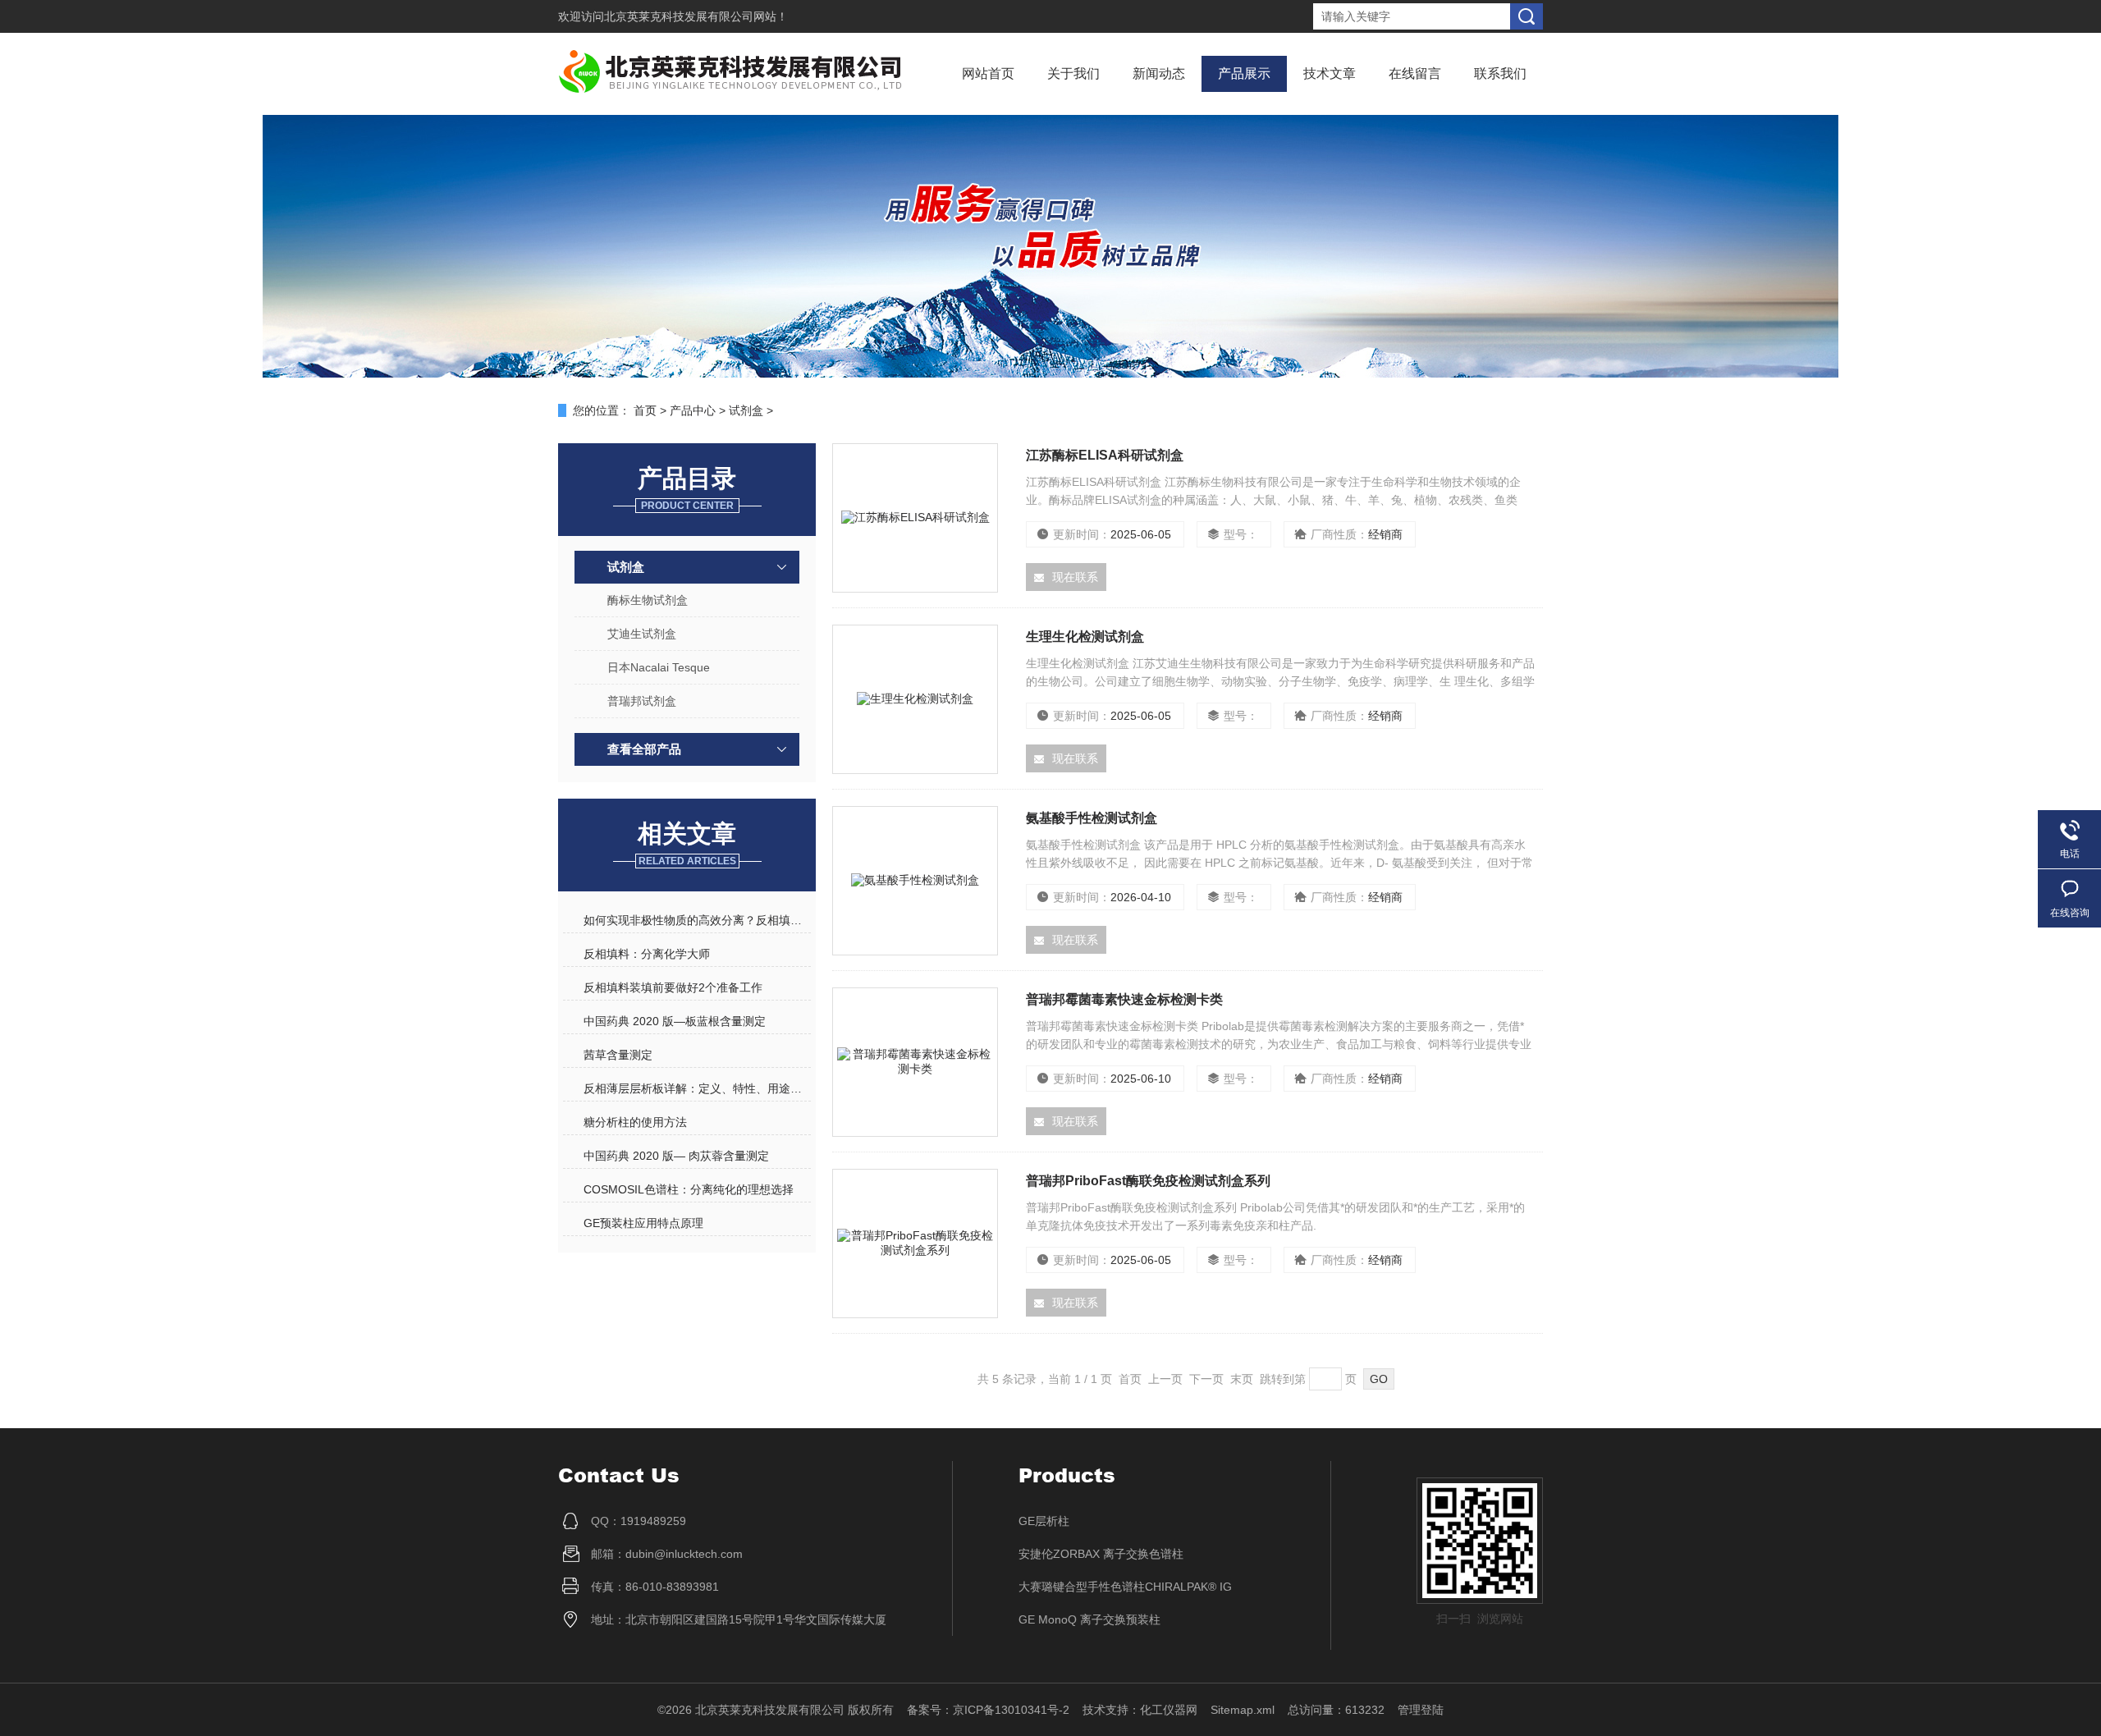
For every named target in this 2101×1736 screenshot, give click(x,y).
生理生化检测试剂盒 (1085, 637)
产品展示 (1244, 73)
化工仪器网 (1169, 1710)
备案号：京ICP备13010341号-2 (988, 1710)
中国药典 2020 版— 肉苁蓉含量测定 (676, 1156)
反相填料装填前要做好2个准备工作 (673, 987)
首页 (645, 410)
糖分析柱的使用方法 (635, 1122)
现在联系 (1075, 577)
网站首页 (988, 73)
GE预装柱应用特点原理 (643, 1223)
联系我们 (1500, 73)
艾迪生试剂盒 (642, 634)
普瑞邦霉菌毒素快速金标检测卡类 (1124, 999)
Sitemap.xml (1243, 1710)
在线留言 (1415, 73)
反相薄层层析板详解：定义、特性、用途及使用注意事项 (697, 1088)
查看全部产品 (644, 749)
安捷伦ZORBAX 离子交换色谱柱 (1101, 1554)
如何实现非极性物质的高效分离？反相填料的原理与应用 (697, 920)
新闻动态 (1159, 73)
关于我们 (1073, 73)
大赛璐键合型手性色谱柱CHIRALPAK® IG (1125, 1587)
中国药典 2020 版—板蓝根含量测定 (675, 1021)
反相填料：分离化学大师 (647, 954)
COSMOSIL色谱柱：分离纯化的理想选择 (689, 1189)
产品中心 (693, 410)
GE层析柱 (1044, 1521)
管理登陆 (1421, 1710)
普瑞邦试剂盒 (642, 701)
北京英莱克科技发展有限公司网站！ (696, 16)
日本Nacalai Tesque (659, 667)
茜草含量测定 (618, 1055)
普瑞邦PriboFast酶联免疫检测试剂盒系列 (1148, 1181)
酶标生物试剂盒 (648, 600)
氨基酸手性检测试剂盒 (1092, 818)
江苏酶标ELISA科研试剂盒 (1105, 455)
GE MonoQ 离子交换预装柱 (1089, 1619)
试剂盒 (746, 410)
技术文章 (1330, 73)
